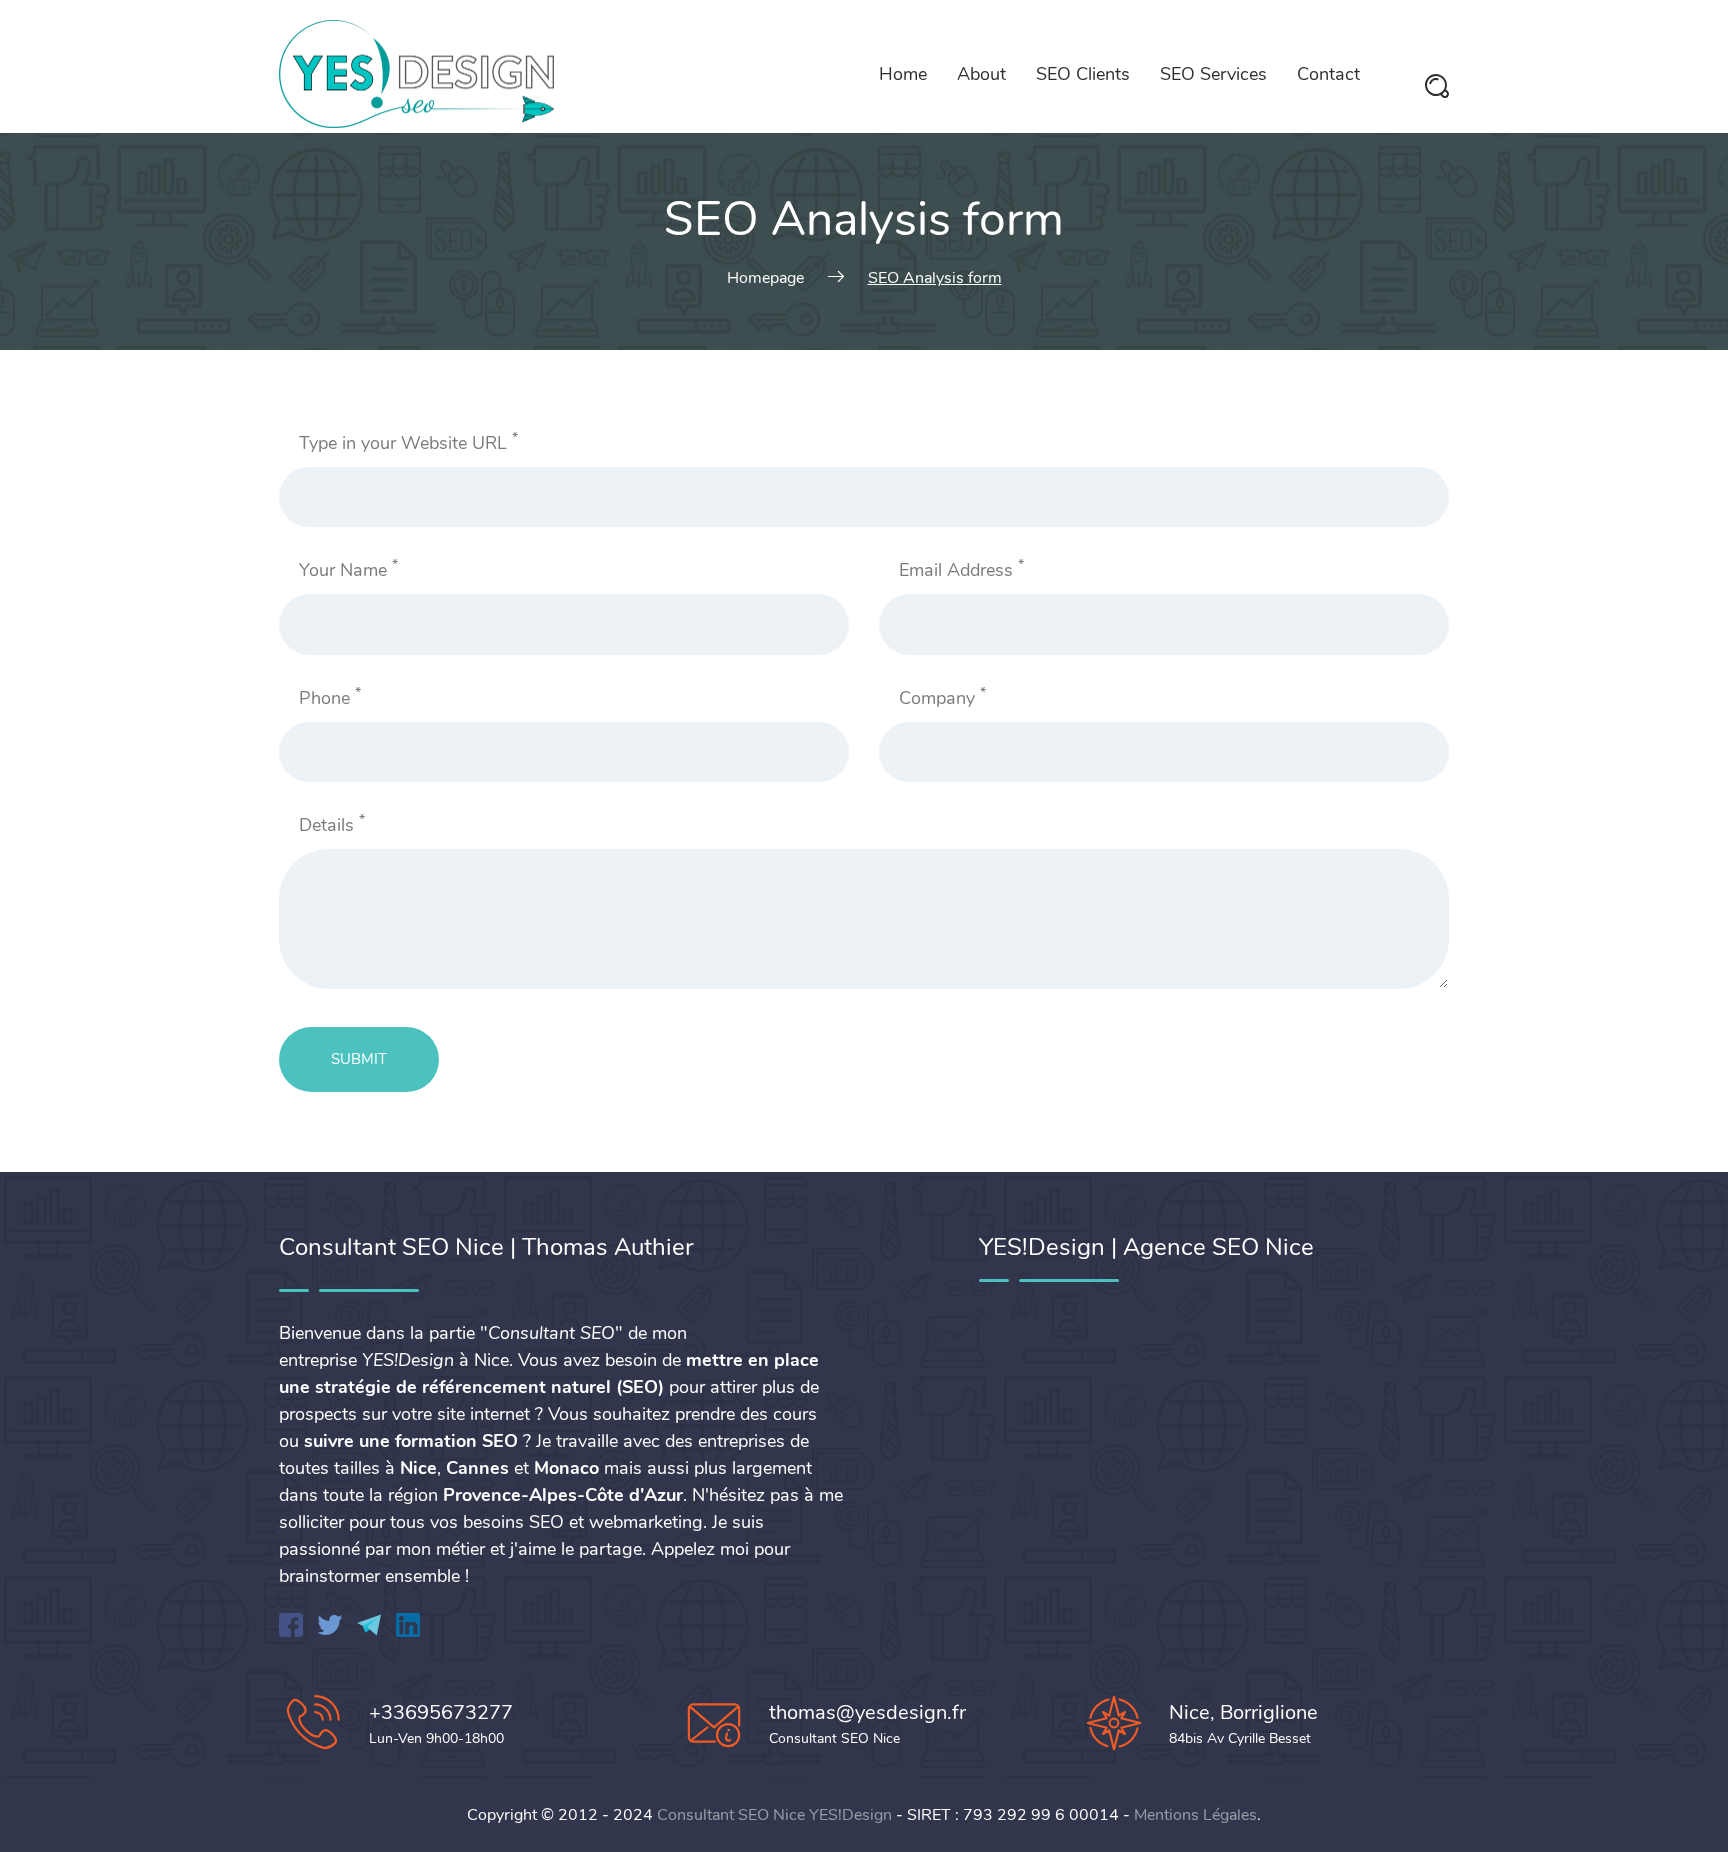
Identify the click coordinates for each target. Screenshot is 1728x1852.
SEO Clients (1083, 74)
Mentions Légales (1195, 1815)
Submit (359, 1059)
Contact (1328, 74)
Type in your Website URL (408, 442)
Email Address (961, 569)
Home (903, 74)
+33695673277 (441, 1712)
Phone (330, 697)
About (981, 74)
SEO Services (1213, 74)
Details (332, 824)
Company (942, 697)
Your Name (348, 569)
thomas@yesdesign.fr (867, 1712)
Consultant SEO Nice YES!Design (774, 1815)
